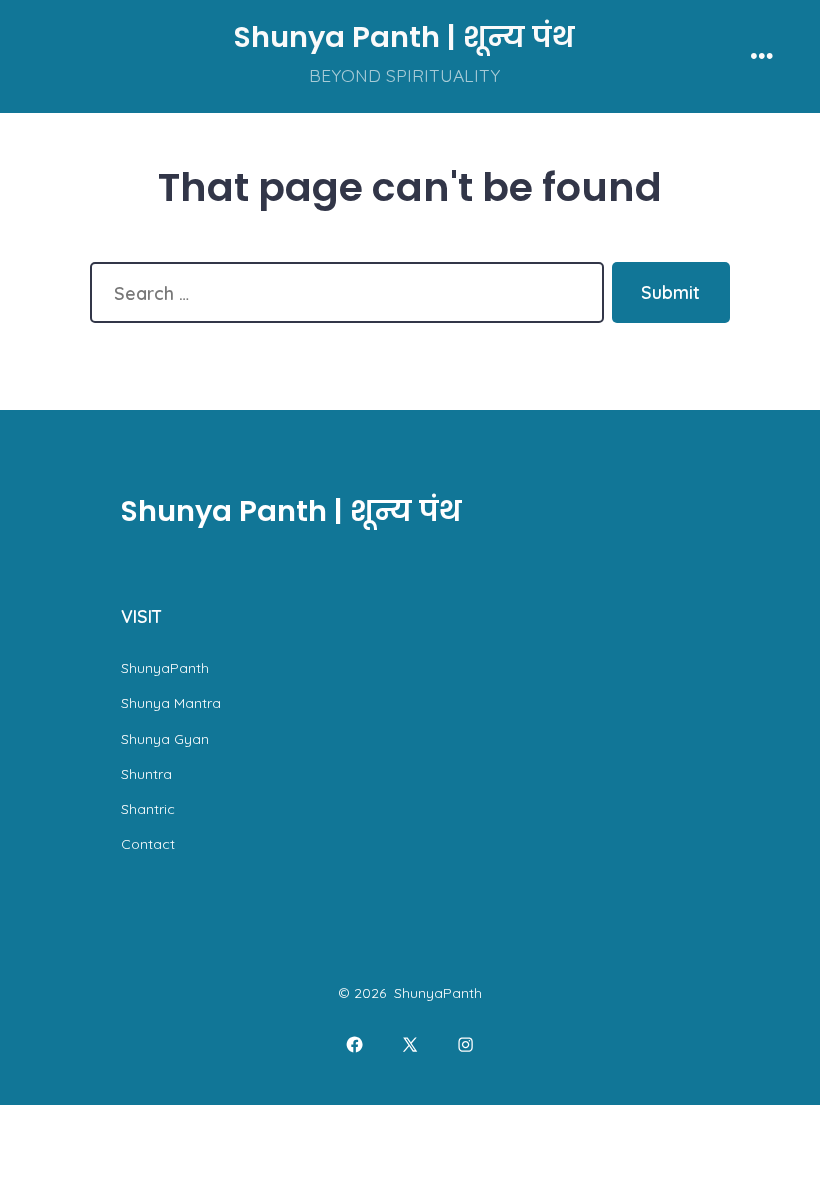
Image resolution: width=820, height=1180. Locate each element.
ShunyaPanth (165, 668)
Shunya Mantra (171, 703)
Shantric (148, 809)
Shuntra (146, 774)
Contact (148, 844)
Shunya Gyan (165, 739)
